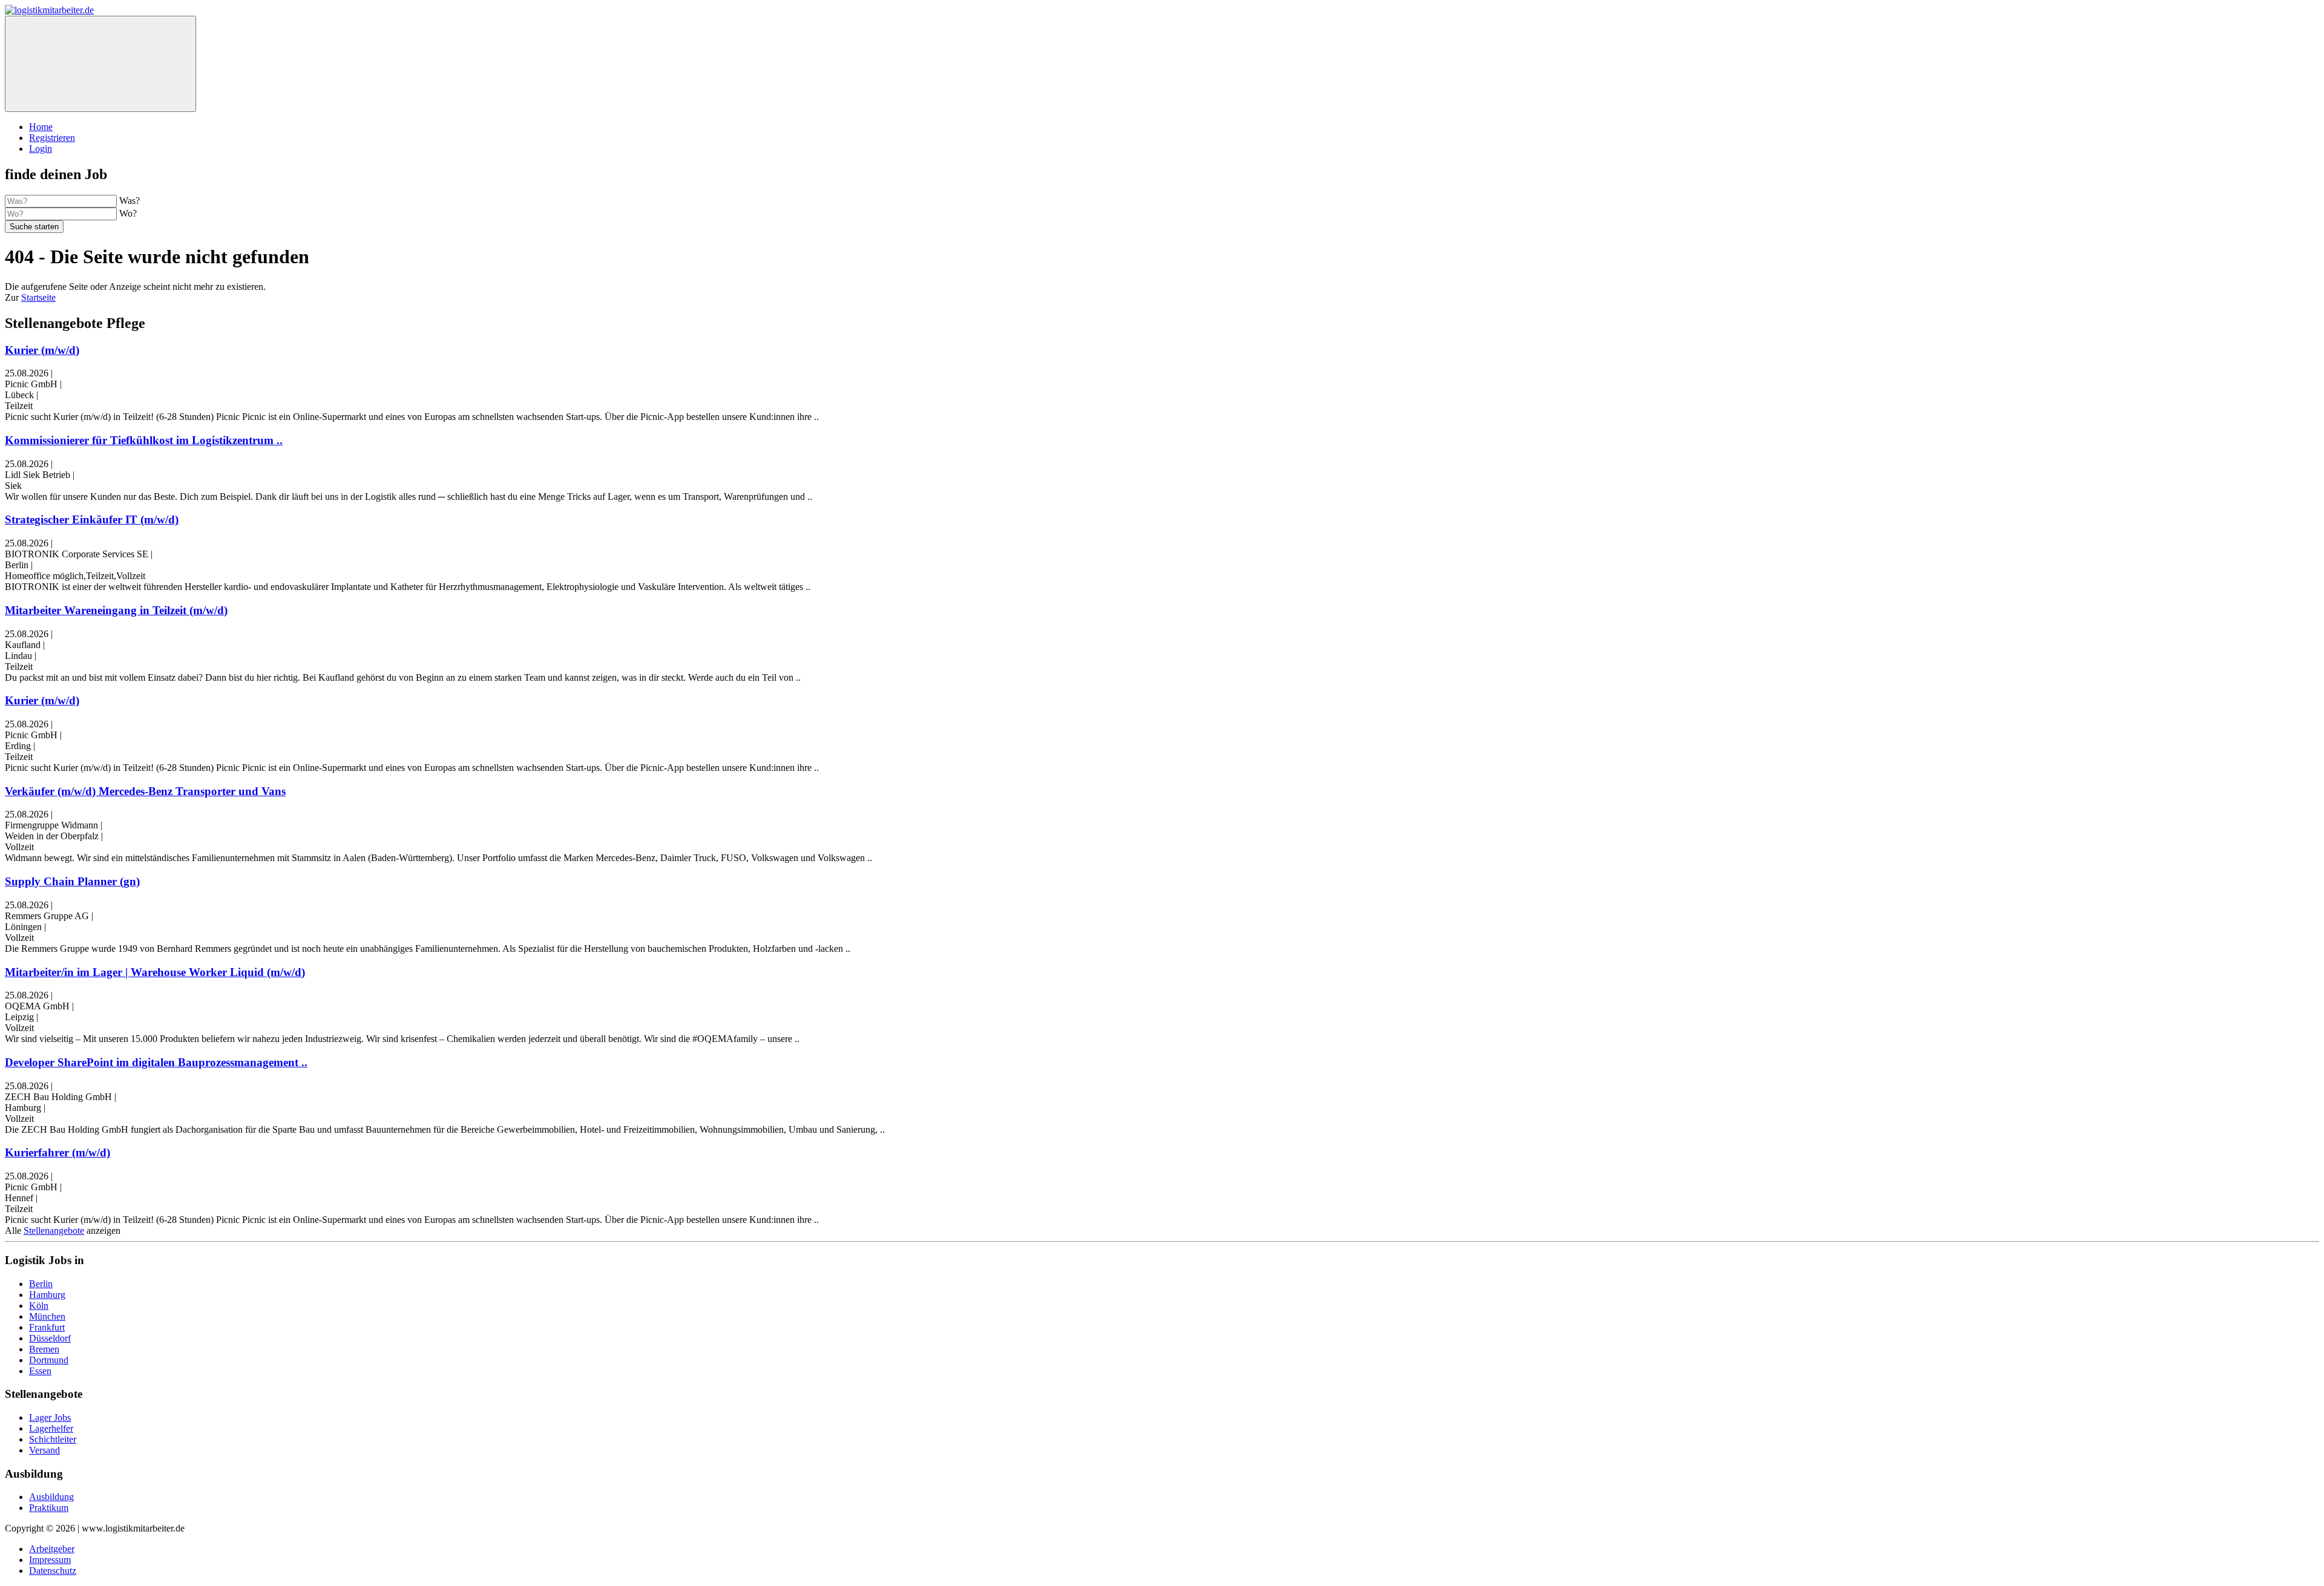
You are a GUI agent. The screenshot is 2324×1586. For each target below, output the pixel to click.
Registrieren (52, 138)
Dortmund (49, 1360)
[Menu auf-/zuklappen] (100, 64)
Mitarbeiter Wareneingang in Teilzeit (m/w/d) (116, 610)
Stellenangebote (54, 1230)
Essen (40, 1371)
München (47, 1316)
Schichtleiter (53, 1439)
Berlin (41, 1284)
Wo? (128, 213)
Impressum (50, 1560)
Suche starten (34, 227)
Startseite (38, 297)
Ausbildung (51, 1497)
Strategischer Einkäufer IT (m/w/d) (92, 519)
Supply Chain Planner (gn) (72, 881)
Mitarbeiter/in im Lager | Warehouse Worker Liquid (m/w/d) (155, 972)
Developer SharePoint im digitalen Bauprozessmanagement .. (156, 1062)
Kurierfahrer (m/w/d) (57, 1152)
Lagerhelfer (51, 1428)
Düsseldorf (50, 1338)
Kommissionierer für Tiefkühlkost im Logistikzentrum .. (144, 440)
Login (41, 149)
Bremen (44, 1349)
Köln (39, 1306)
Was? (130, 201)
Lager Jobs (50, 1417)
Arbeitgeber (52, 1549)
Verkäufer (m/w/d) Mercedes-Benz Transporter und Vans (145, 791)
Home (41, 127)
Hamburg (47, 1295)
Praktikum (49, 1508)
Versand (44, 1450)
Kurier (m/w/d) (42, 350)
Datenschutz (53, 1571)
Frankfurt (47, 1327)
